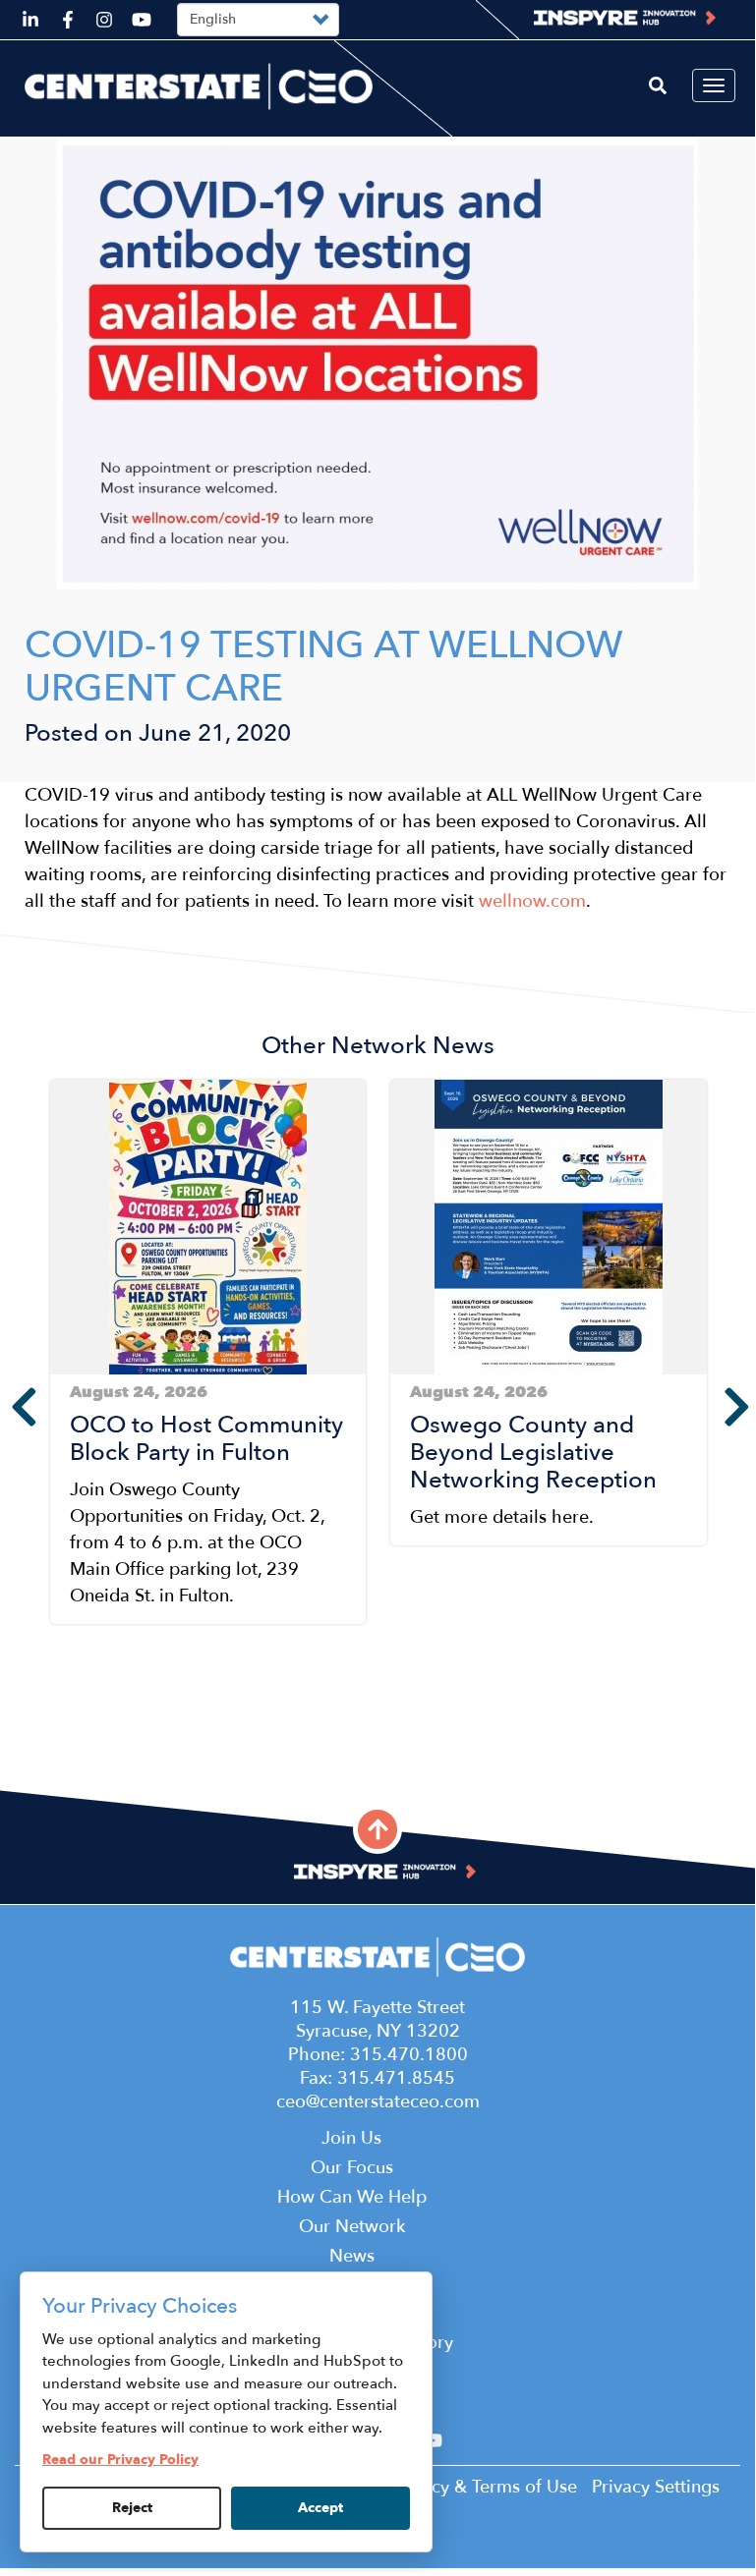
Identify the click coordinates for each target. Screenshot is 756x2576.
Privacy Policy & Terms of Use (458, 2487)
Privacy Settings (656, 2487)
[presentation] (10, 1407)
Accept (320, 2508)
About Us (378, 2311)
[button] (55, 1735)
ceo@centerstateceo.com (378, 2102)
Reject (132, 2508)
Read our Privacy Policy (120, 2460)
